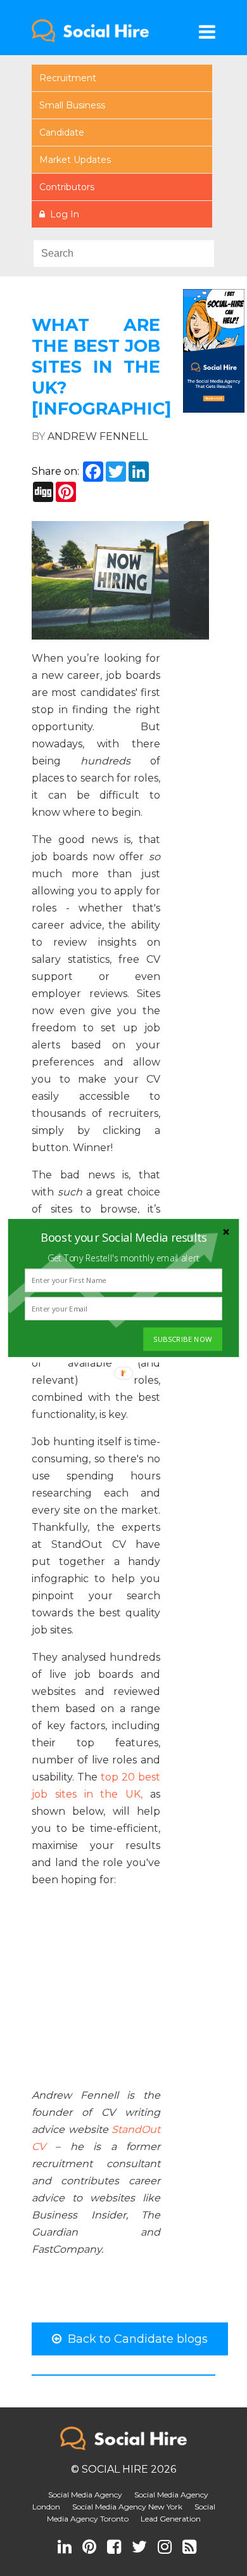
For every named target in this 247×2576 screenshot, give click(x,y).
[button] (123, 1237)
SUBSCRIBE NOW (182, 1339)
